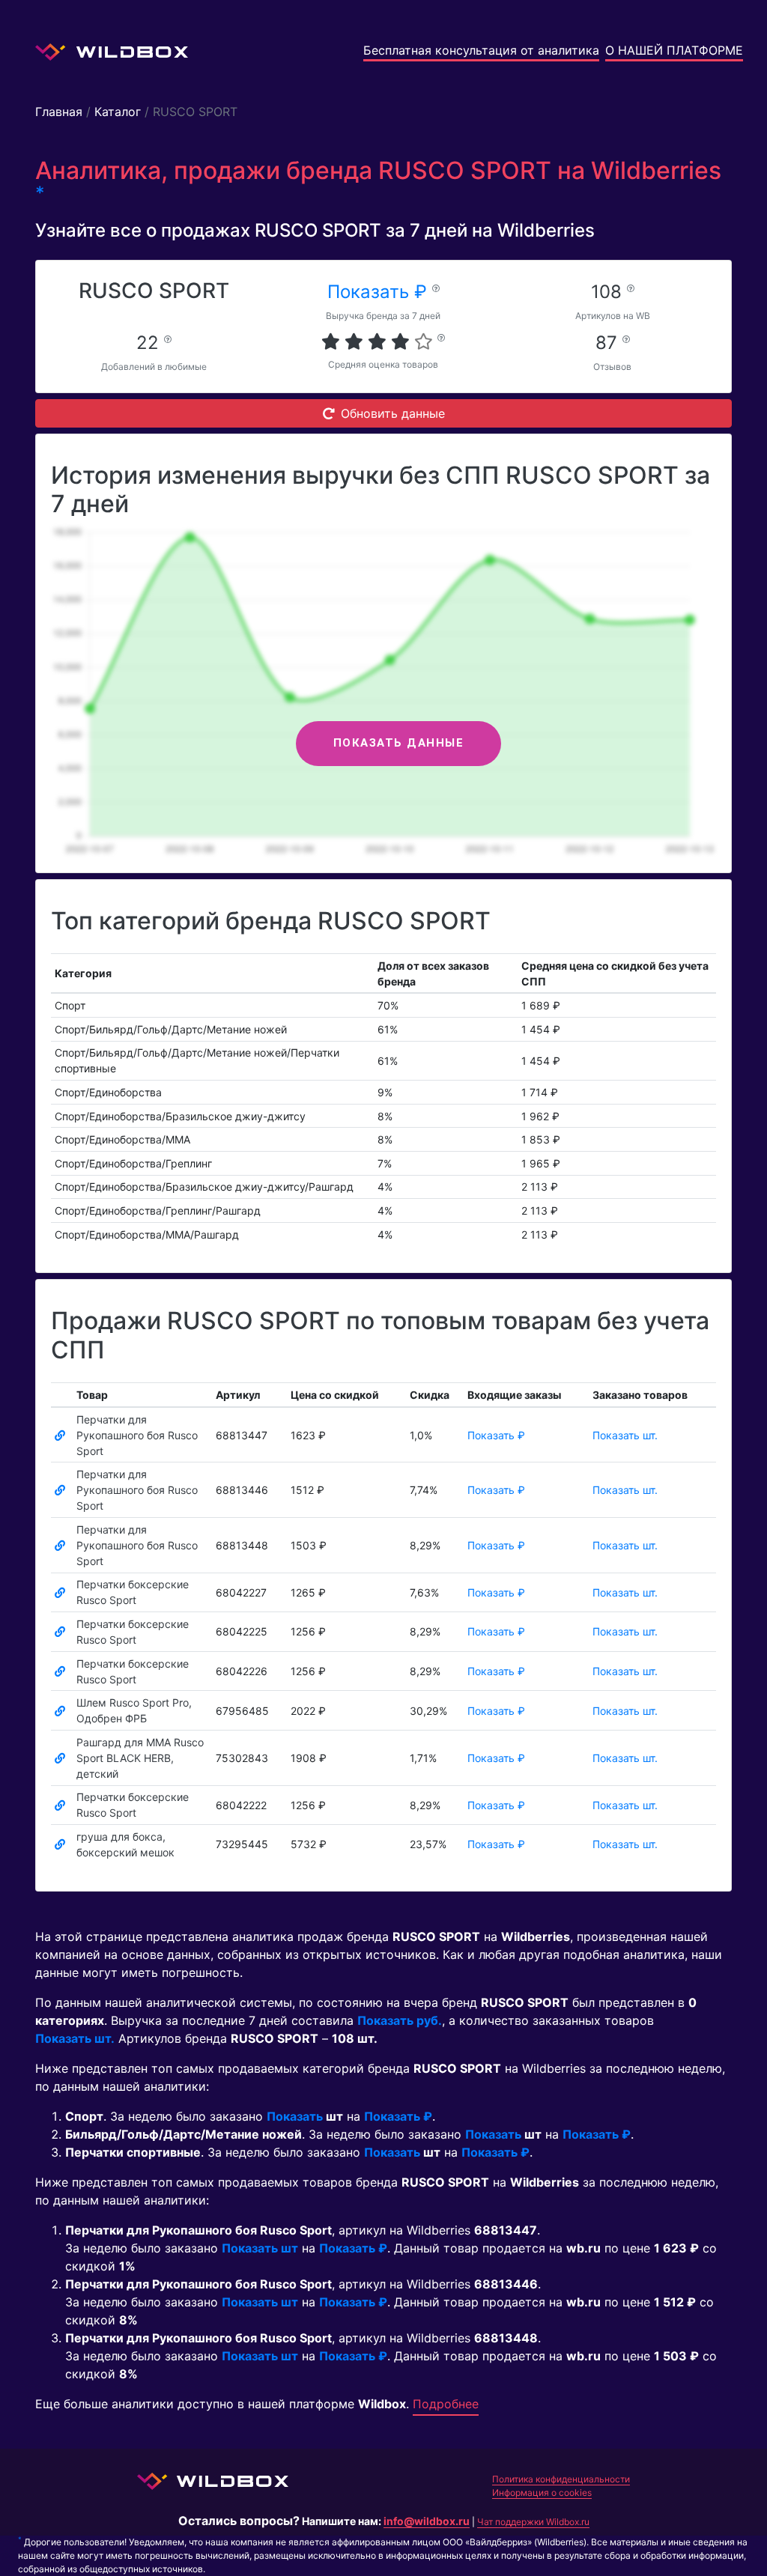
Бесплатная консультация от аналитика (481, 50)
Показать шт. (625, 1435)
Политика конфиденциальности (561, 2479)
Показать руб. (400, 2020)
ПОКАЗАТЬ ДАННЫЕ (399, 743)
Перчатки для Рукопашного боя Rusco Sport (137, 1435)
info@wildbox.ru (427, 2521)
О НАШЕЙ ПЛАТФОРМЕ (674, 50)
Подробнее (446, 2404)
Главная (59, 112)
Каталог (118, 112)
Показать (295, 2116)
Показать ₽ (380, 292)
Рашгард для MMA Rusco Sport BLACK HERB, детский (140, 1758)
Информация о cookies (542, 2493)
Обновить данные (393, 413)
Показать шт (260, 2248)
